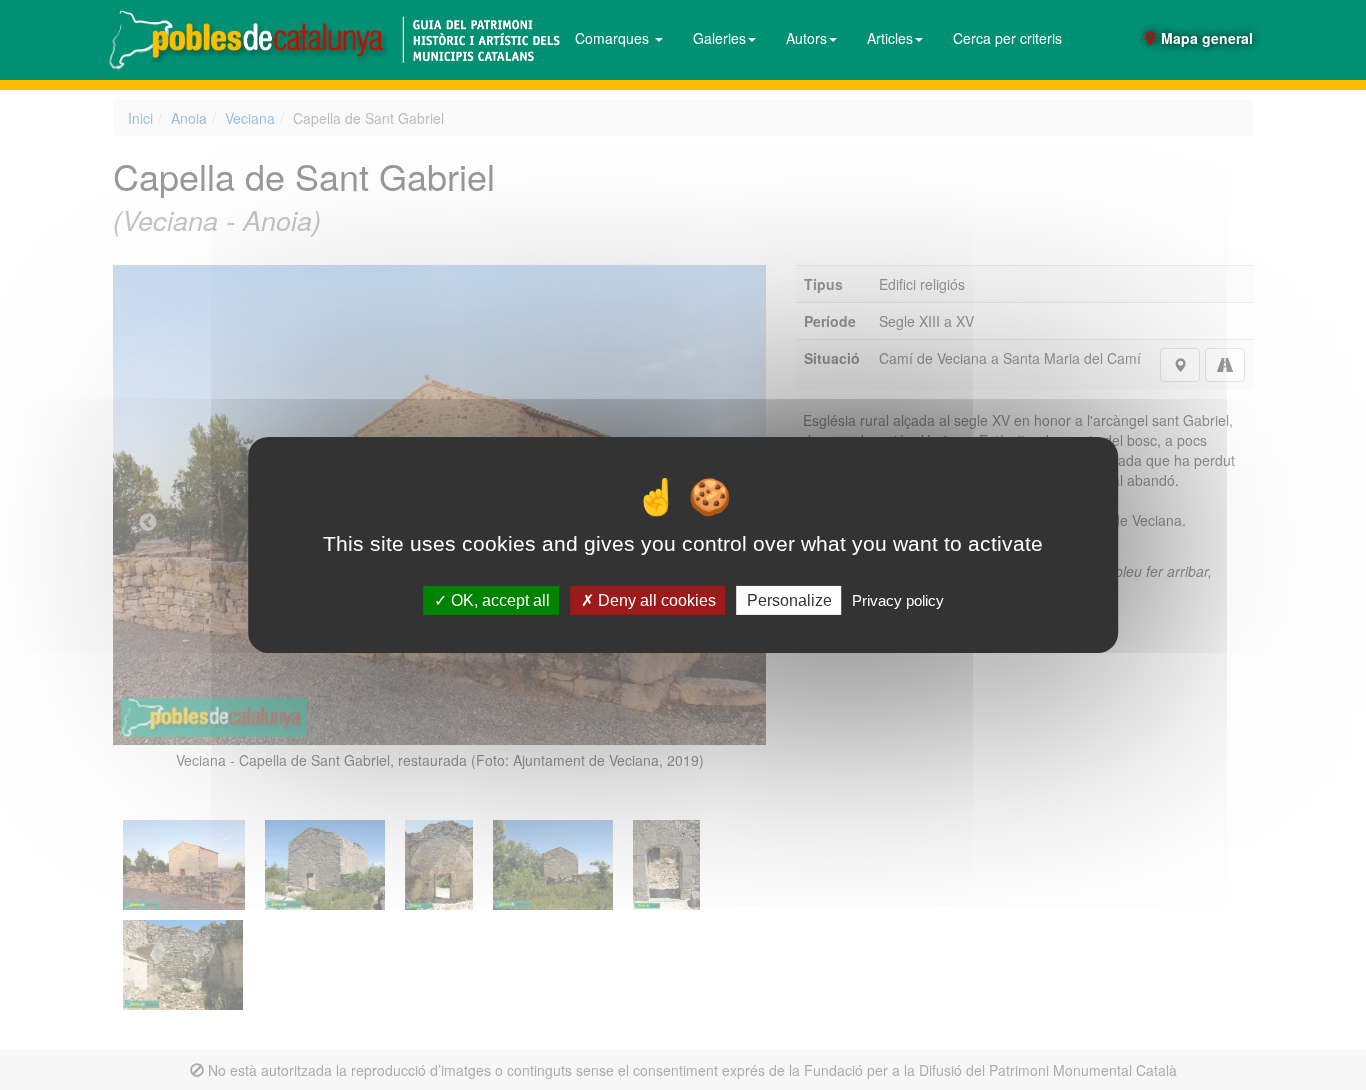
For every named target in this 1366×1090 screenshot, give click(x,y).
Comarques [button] (614, 38)
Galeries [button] (719, 38)
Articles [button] (890, 38)
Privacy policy (898, 600)
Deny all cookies (655, 600)
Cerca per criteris (1007, 38)
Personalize (789, 600)
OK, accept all (498, 600)
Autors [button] (806, 38)
